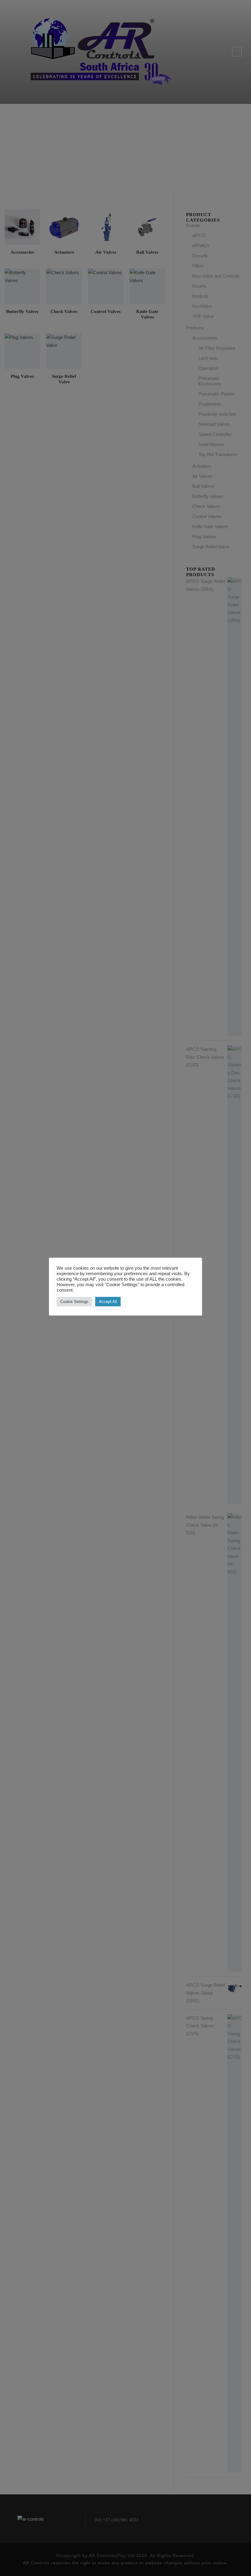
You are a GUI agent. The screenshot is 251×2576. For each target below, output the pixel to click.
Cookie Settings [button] (74, 1302)
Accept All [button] (108, 1302)
